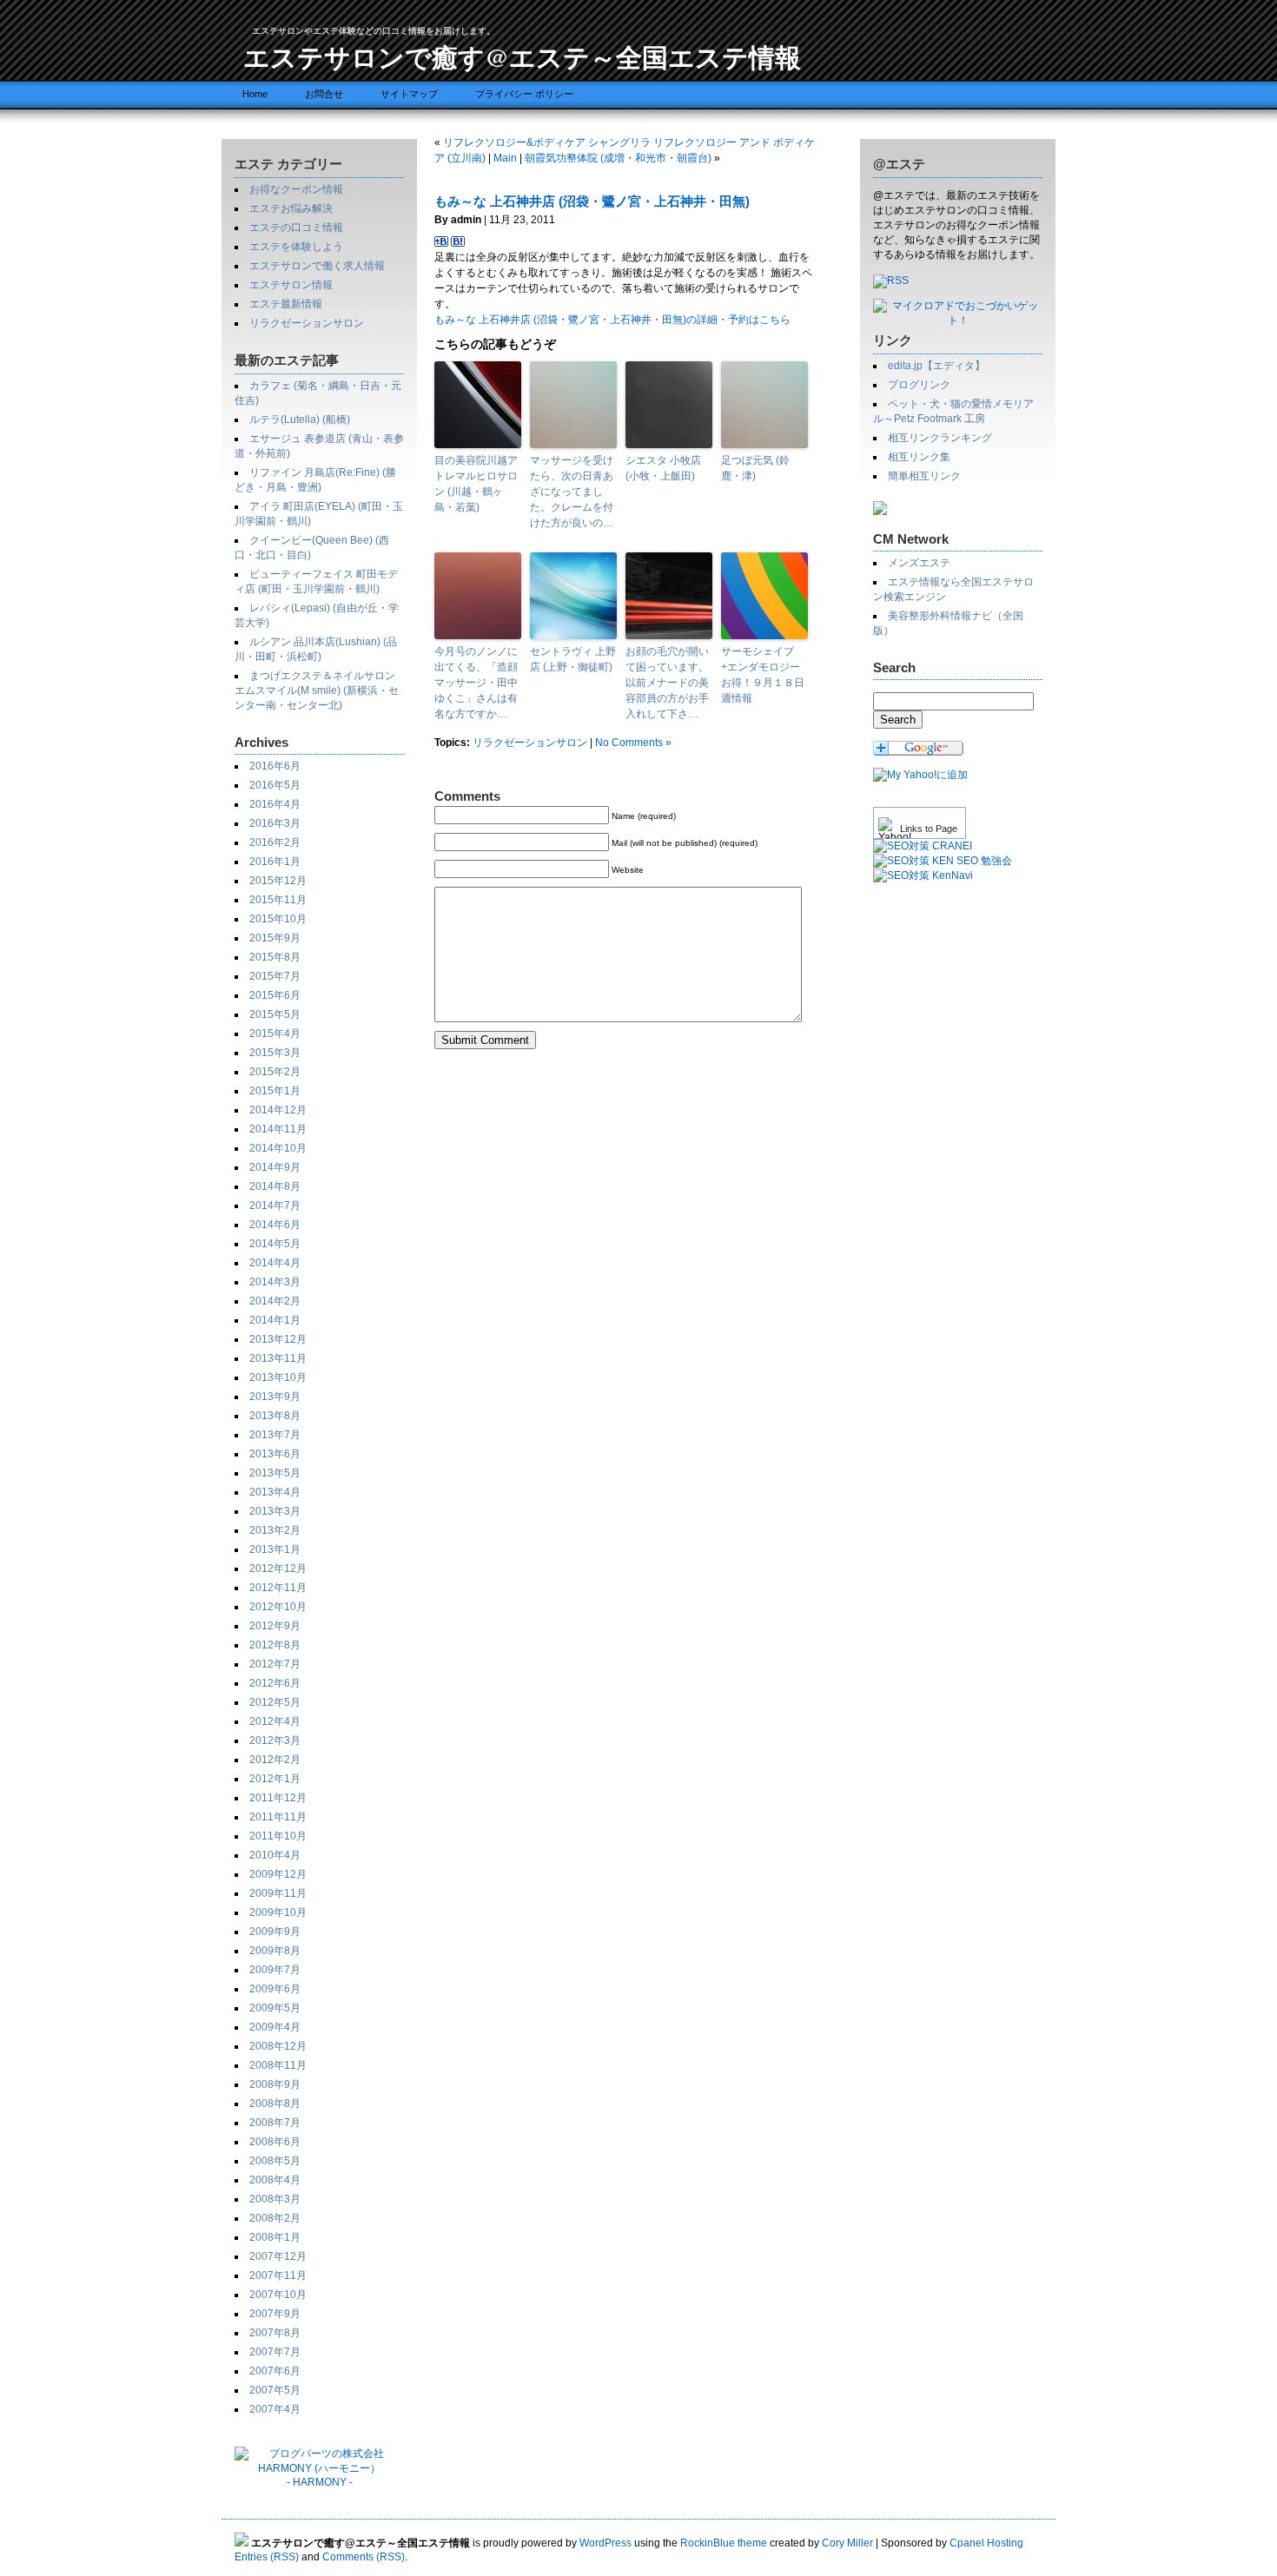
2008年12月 (278, 2046)
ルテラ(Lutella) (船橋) (300, 419)
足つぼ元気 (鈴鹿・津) (755, 468)
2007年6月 (275, 2371)
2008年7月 (275, 2123)
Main (505, 158)
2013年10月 (278, 1377)
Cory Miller (847, 2543)
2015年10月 (278, 919)
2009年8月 (275, 1951)
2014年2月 (275, 1301)
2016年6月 (275, 766)
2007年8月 (275, 2333)
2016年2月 (275, 842)
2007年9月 (275, 2314)
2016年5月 (275, 785)
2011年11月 (278, 1817)
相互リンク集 (919, 457)
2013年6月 (275, 1454)
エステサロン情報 (291, 285)
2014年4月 (275, 1263)
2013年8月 (275, 1416)
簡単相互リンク (924, 476)
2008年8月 (275, 2104)
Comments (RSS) (364, 2557)
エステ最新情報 (286, 304)
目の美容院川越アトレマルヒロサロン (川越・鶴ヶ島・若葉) (476, 484)
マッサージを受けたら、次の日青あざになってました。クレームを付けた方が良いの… (572, 492)
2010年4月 (275, 1855)
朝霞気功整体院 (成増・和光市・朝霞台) (618, 158)
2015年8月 (275, 957)
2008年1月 (275, 2237)
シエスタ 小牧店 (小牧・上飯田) (663, 468)
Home (255, 94)
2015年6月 (275, 995)
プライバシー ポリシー (524, 94)
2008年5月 (275, 2161)
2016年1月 (275, 862)
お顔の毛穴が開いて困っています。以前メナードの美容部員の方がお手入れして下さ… (667, 683)
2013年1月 (275, 1549)
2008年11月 (278, 2065)
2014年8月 (275, 1186)
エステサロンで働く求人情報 (317, 266)
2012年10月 (278, 1607)
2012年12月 (278, 1569)
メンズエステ (919, 563)
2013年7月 (275, 1435)
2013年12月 (278, 1339)
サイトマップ (409, 94)
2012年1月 (275, 1779)
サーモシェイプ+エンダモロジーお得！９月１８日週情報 (763, 675)
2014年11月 (278, 1129)
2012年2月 (275, 1760)
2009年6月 (275, 1989)
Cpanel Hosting (986, 2543)
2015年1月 (275, 1091)
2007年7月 (275, 2352)
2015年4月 (275, 1034)
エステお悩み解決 (291, 208)
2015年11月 (278, 900)
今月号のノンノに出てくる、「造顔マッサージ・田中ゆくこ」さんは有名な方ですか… (476, 683)
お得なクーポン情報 (296, 189)
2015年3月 (275, 1053)
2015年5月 (275, 1014)
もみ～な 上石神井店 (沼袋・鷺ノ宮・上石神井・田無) (592, 201)
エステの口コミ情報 (296, 228)
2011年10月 (278, 1836)
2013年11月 (278, 1358)
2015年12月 (278, 881)
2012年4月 (275, 1721)
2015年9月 (275, 938)
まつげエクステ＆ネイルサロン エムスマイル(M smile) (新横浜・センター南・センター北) (317, 690)
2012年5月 (275, 1702)
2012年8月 (275, 1645)
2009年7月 (275, 1970)
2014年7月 (275, 1205)
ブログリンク (919, 385)
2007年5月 (275, 2390)
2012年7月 (275, 1664)
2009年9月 (275, 1932)
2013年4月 (275, 1492)
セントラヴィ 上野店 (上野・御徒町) (573, 659)
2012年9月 (275, 1626)
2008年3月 (275, 2199)
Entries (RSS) (267, 2557)
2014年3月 (275, 1282)
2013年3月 (275, 1511)
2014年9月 (275, 1167)
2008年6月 (275, 2142)
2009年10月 (278, 1912)
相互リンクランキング (940, 438)
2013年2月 (275, 1530)
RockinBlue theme (724, 2543)
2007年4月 (275, 2409)
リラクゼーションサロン (307, 323)
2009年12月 (278, 1874)
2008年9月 (275, 2084)
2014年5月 (275, 1244)
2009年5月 (275, 2008)
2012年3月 (275, 1740)
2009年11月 (278, 1893)
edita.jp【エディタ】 (936, 366)
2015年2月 (275, 1072)
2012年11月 (278, 1588)
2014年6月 (275, 1225)
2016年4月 (275, 804)
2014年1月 (275, 1320)
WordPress (605, 2543)
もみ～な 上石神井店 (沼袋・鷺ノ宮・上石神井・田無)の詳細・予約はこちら (612, 320)
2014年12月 (278, 1110)
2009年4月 (275, 2027)
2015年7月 (275, 976)
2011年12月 (278, 1798)
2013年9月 (275, 1397)
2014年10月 (278, 1148)
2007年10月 (278, 2295)
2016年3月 (275, 823)
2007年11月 (278, 2275)
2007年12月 (278, 2256)
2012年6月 (275, 1683)
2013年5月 (275, 1473)
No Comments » (633, 743)
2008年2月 (275, 2218)
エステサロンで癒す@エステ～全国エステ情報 (522, 56)
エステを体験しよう (296, 247)
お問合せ (324, 94)
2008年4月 (275, 2180)
